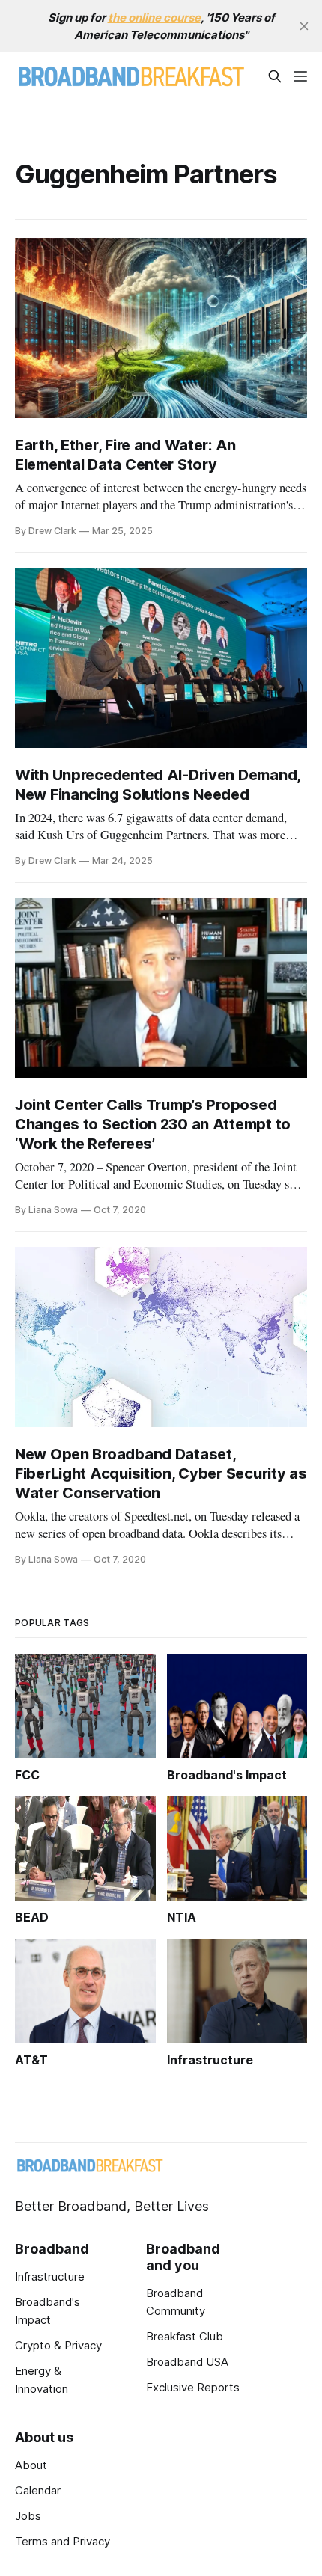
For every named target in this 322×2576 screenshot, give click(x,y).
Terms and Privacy (63, 2541)
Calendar (38, 2490)
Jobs (28, 2516)
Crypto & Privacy (58, 2345)
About (31, 2465)
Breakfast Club (185, 2336)
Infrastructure (50, 2276)
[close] (304, 26)
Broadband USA (187, 2362)
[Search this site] (275, 76)
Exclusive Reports (193, 2387)
